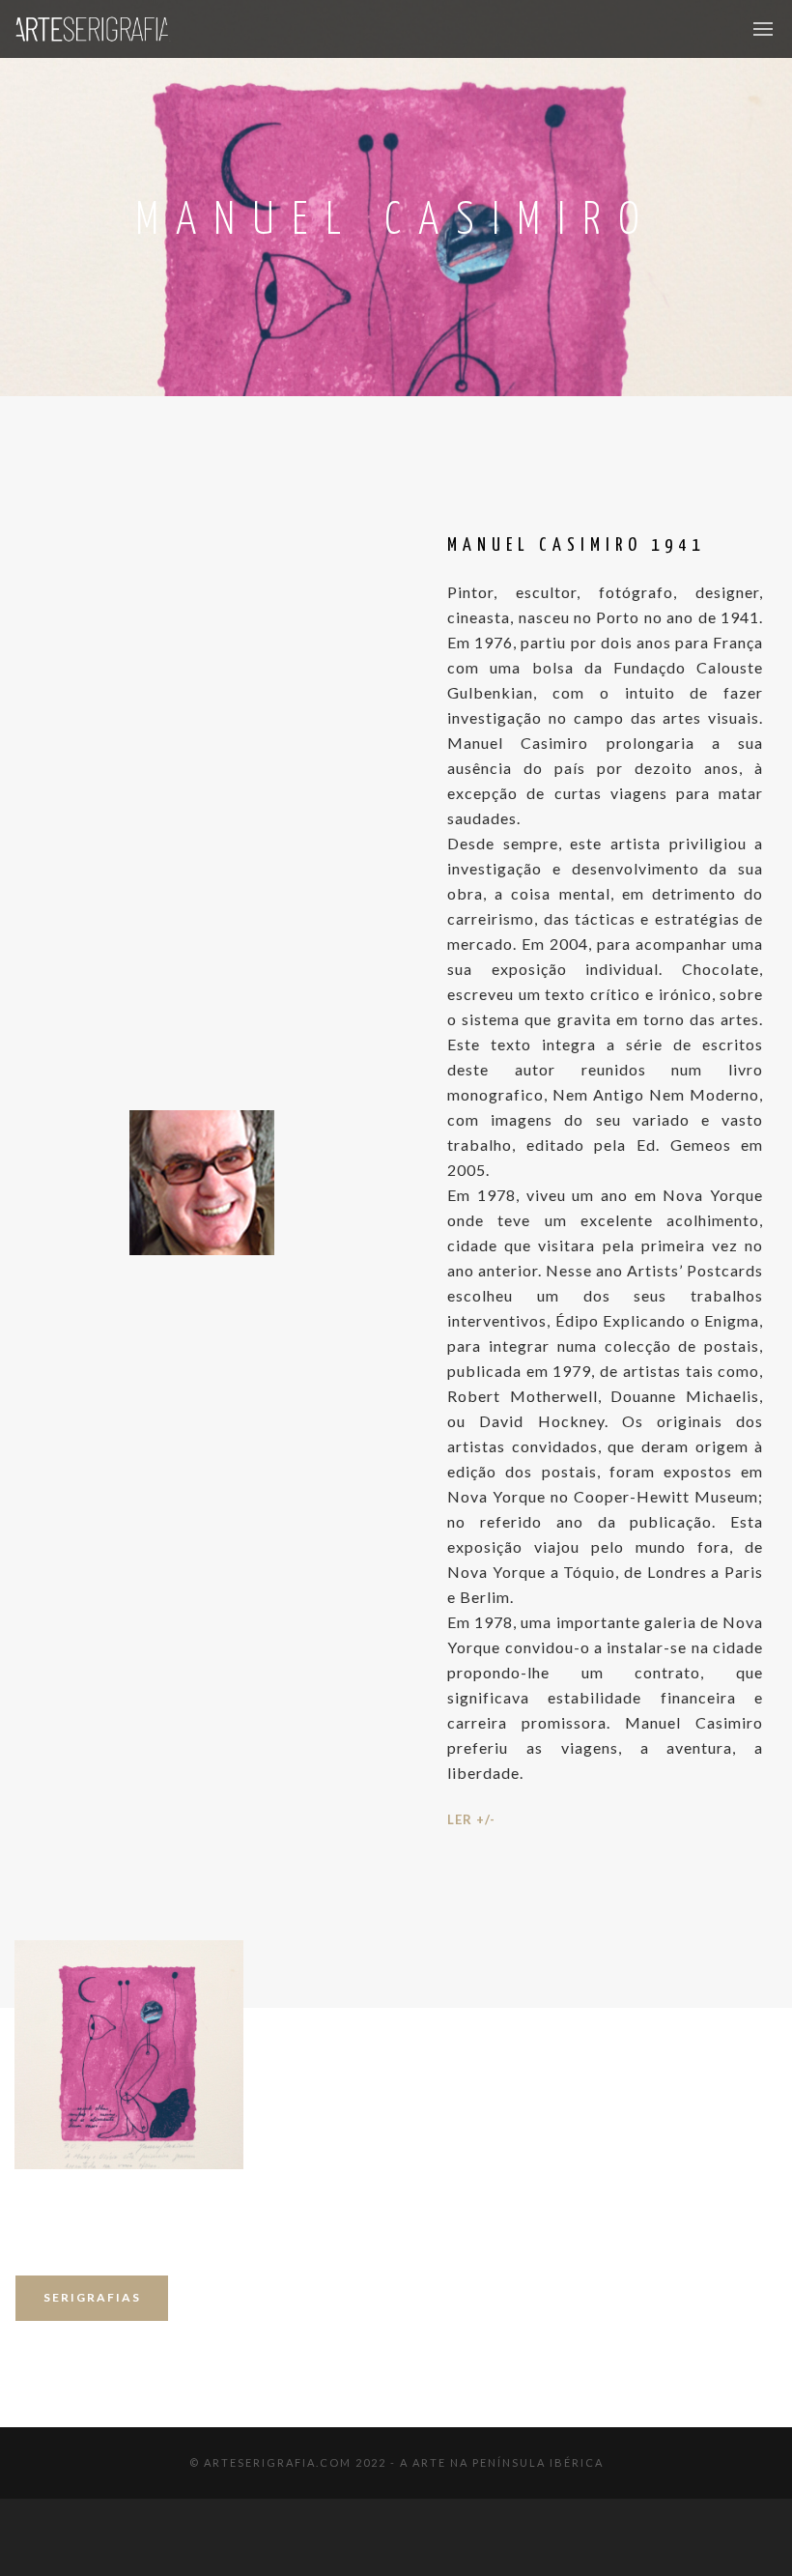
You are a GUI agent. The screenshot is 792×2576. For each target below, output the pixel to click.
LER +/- (471, 1819)
